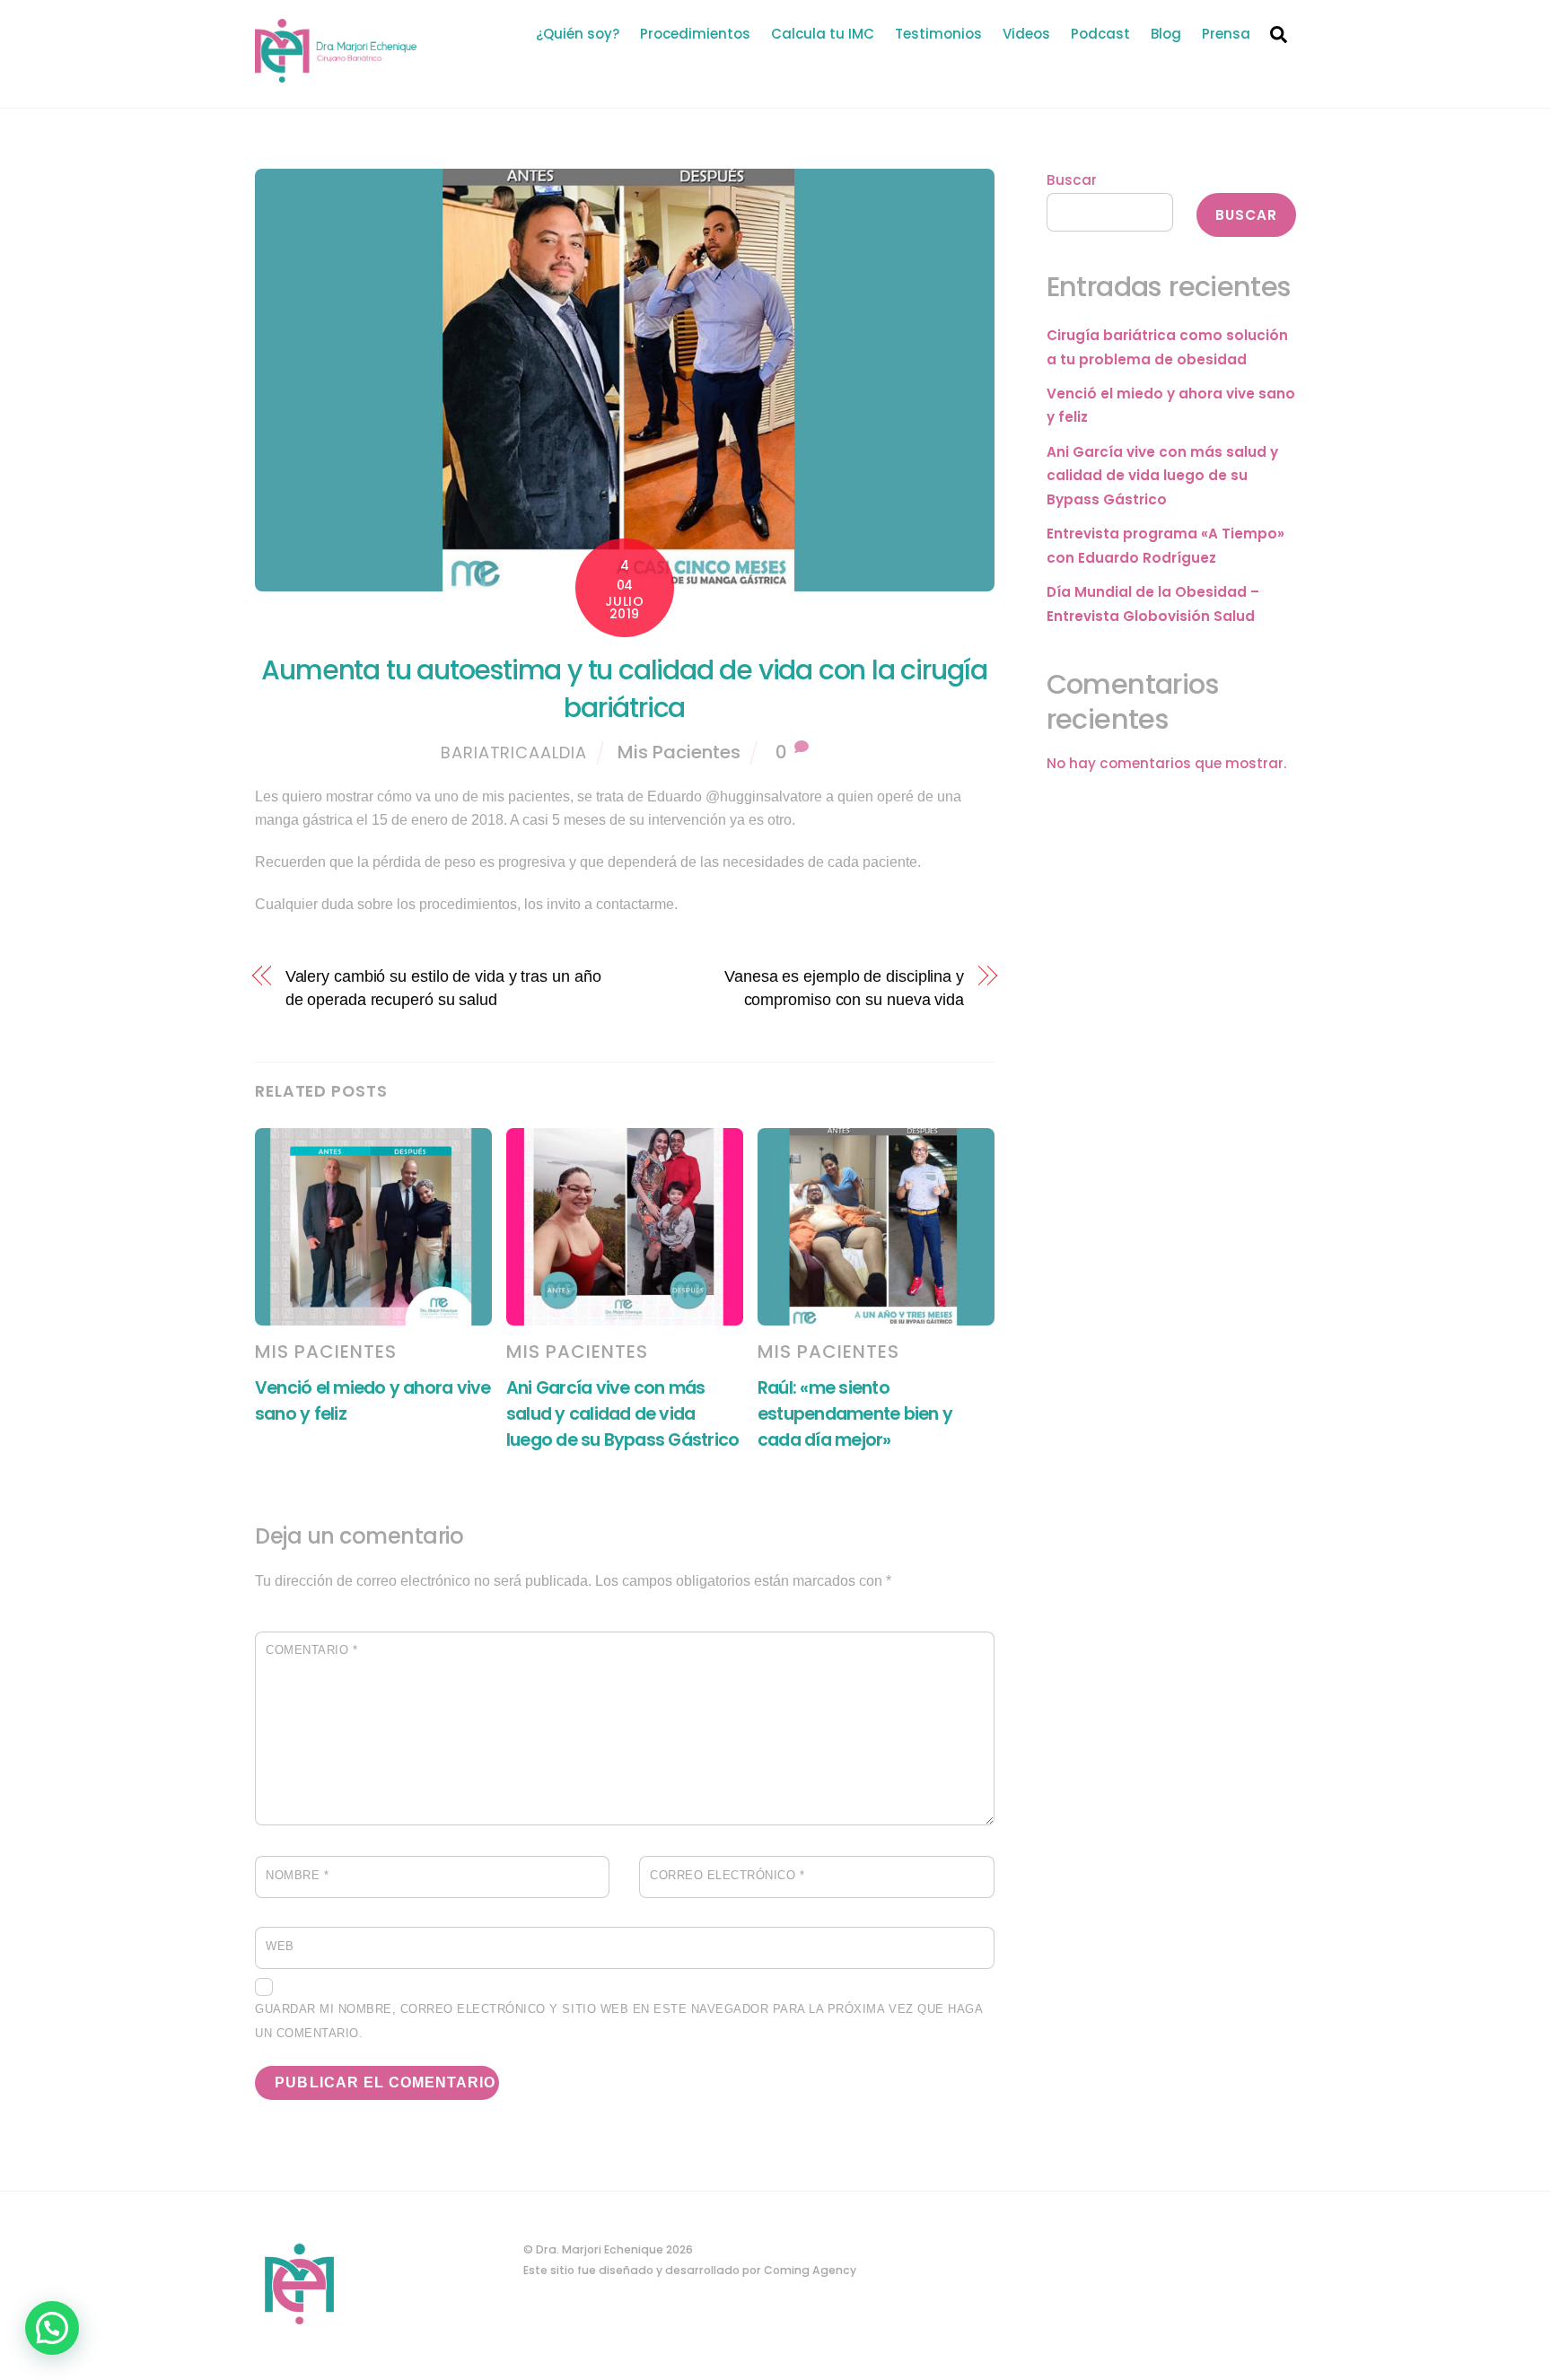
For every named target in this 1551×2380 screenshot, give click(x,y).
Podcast (1100, 34)
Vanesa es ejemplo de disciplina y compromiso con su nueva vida (844, 988)
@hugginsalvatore (764, 796)
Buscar (1072, 180)
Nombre (297, 1875)
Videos (1026, 34)
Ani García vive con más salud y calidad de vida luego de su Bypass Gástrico (622, 1414)
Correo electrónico (727, 1875)
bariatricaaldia (514, 752)
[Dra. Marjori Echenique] (336, 74)
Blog (1166, 34)
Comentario (311, 1650)
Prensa (1226, 34)
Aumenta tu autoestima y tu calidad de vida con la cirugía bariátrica (624, 689)
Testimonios (938, 34)
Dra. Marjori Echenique (600, 2249)
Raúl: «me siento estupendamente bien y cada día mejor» (855, 1414)
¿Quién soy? (578, 34)
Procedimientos (695, 34)
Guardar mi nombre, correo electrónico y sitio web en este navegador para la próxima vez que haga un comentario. (618, 2021)
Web (280, 1946)
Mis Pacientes (679, 752)
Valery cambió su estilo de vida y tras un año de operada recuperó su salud (443, 988)
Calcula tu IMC (823, 34)
